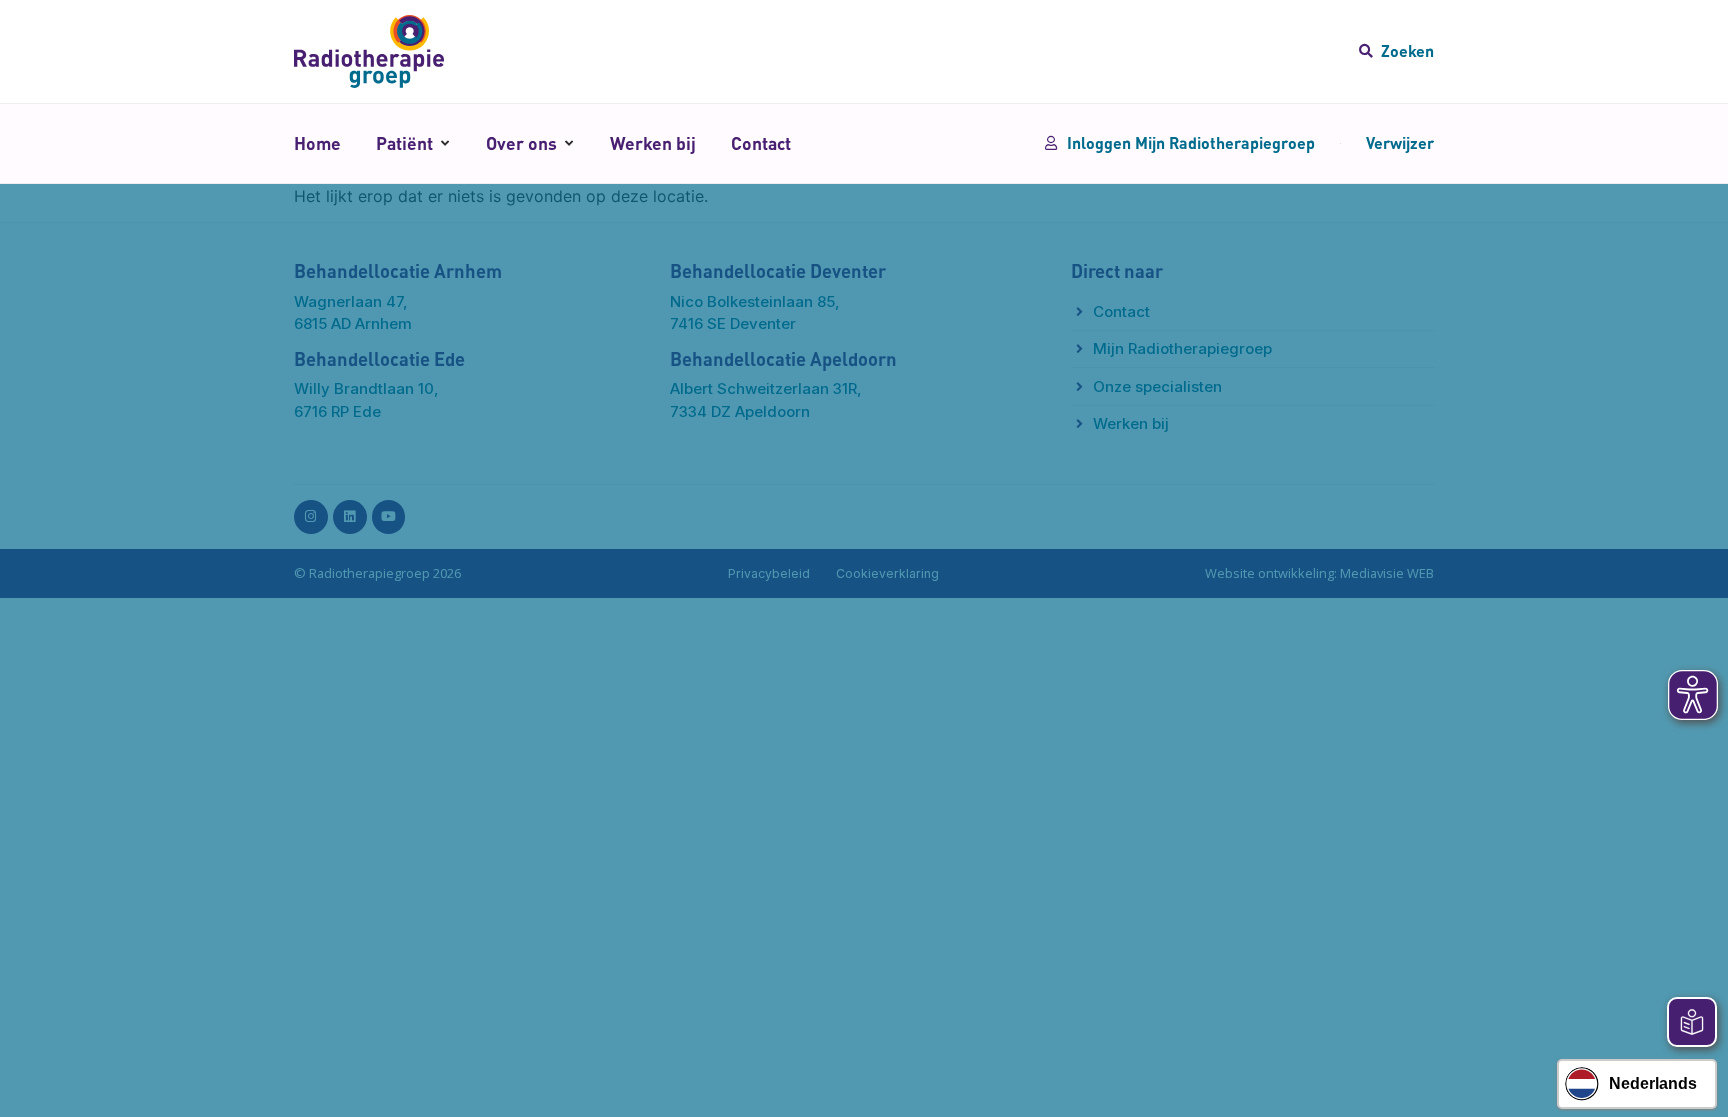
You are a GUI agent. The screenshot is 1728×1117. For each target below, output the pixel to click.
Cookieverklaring (887, 573)
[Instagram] (311, 517)
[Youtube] (389, 517)
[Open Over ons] (568, 143)
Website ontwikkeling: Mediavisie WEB (1319, 573)
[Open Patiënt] (444, 143)
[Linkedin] (350, 517)
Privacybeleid (769, 573)
